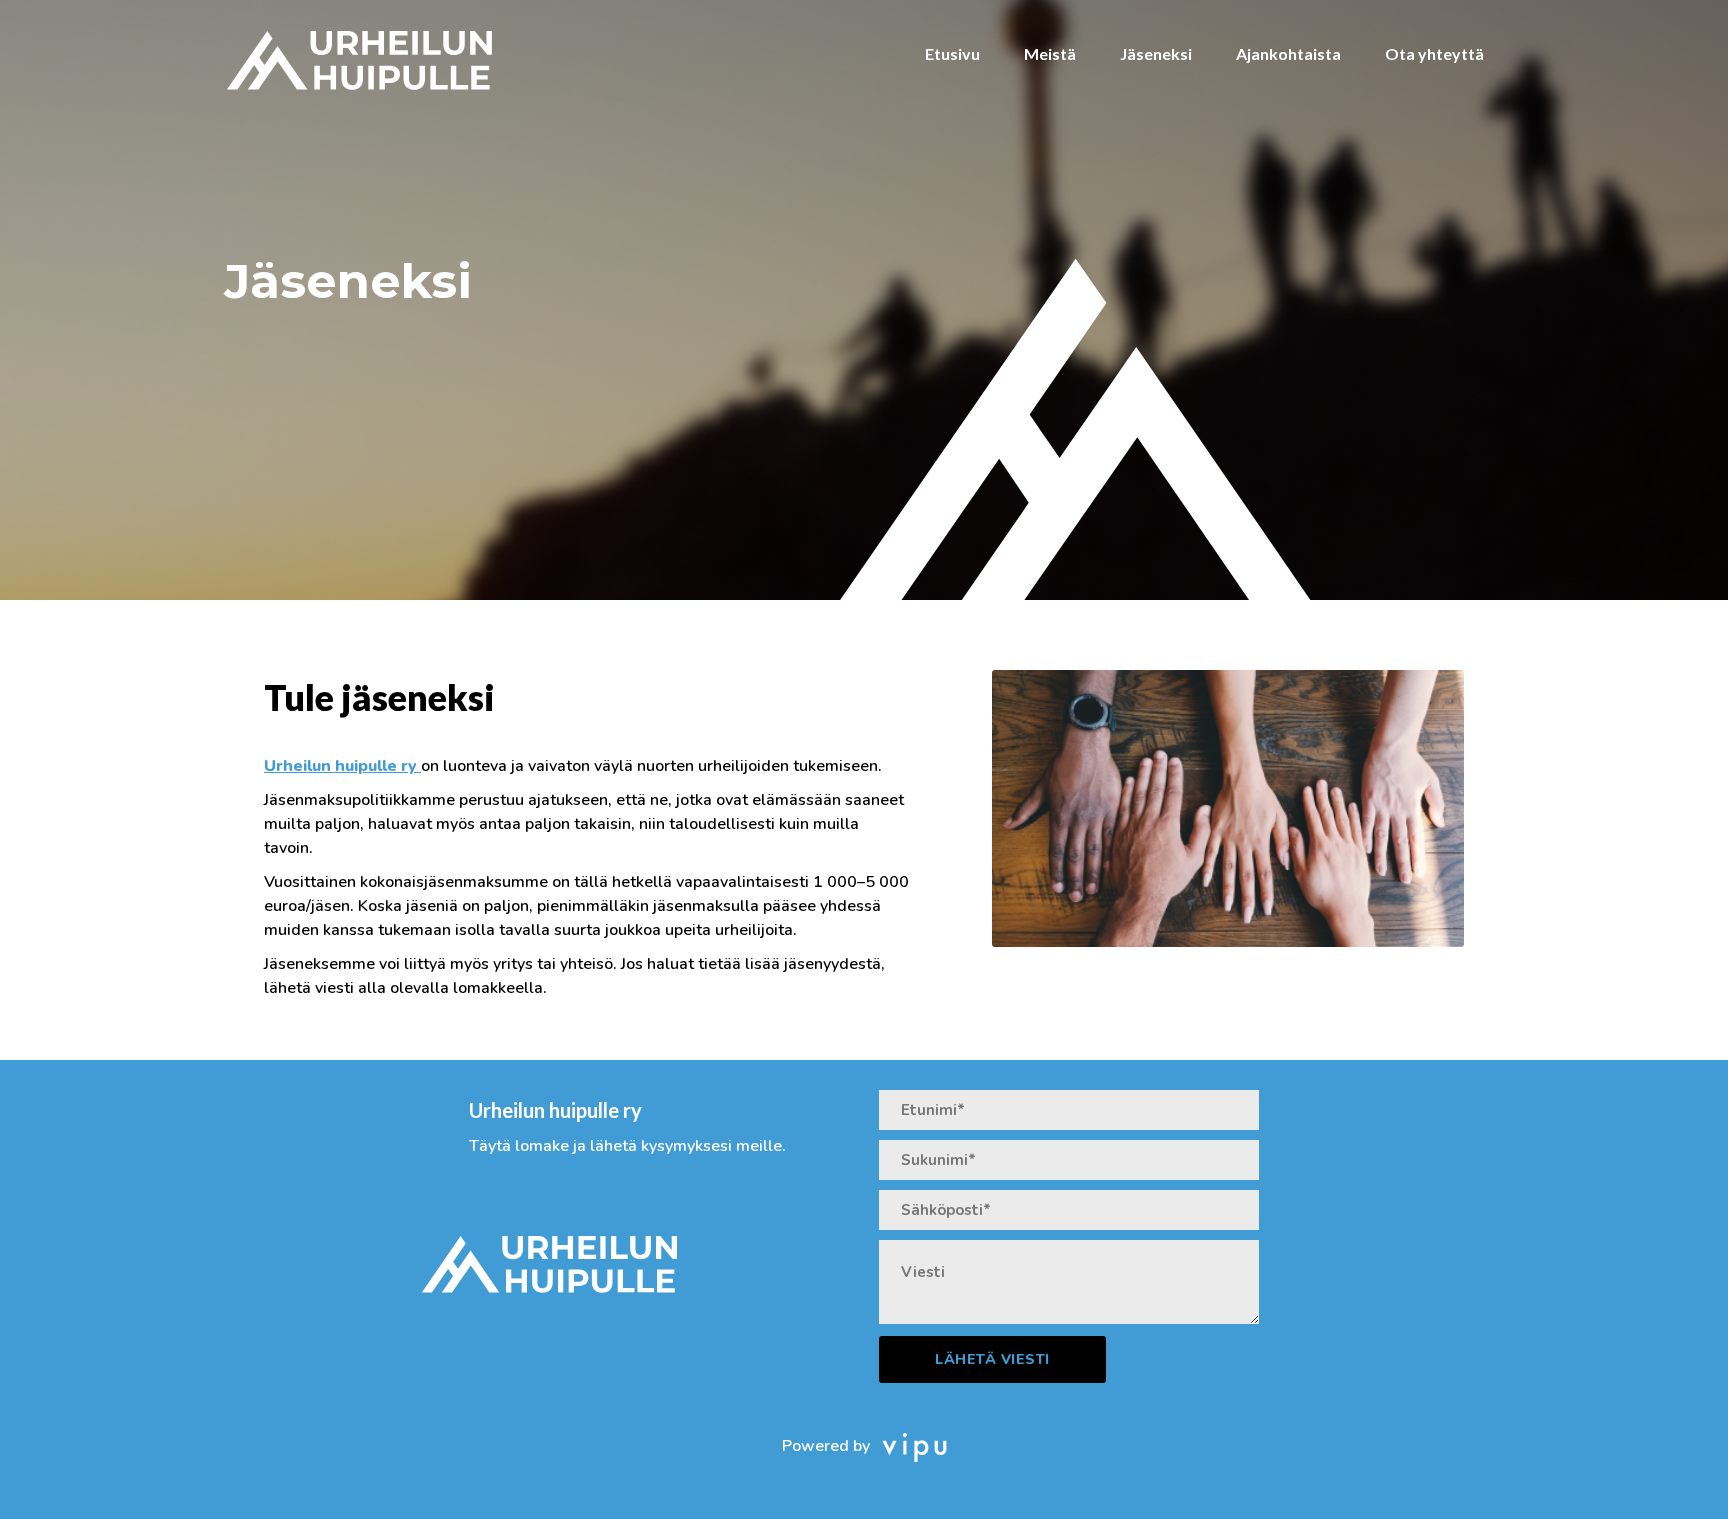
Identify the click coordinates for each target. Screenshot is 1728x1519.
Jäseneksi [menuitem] (1156, 53)
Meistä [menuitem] (1050, 53)
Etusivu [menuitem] (952, 53)
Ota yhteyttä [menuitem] (1434, 53)
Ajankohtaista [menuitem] (1288, 53)
